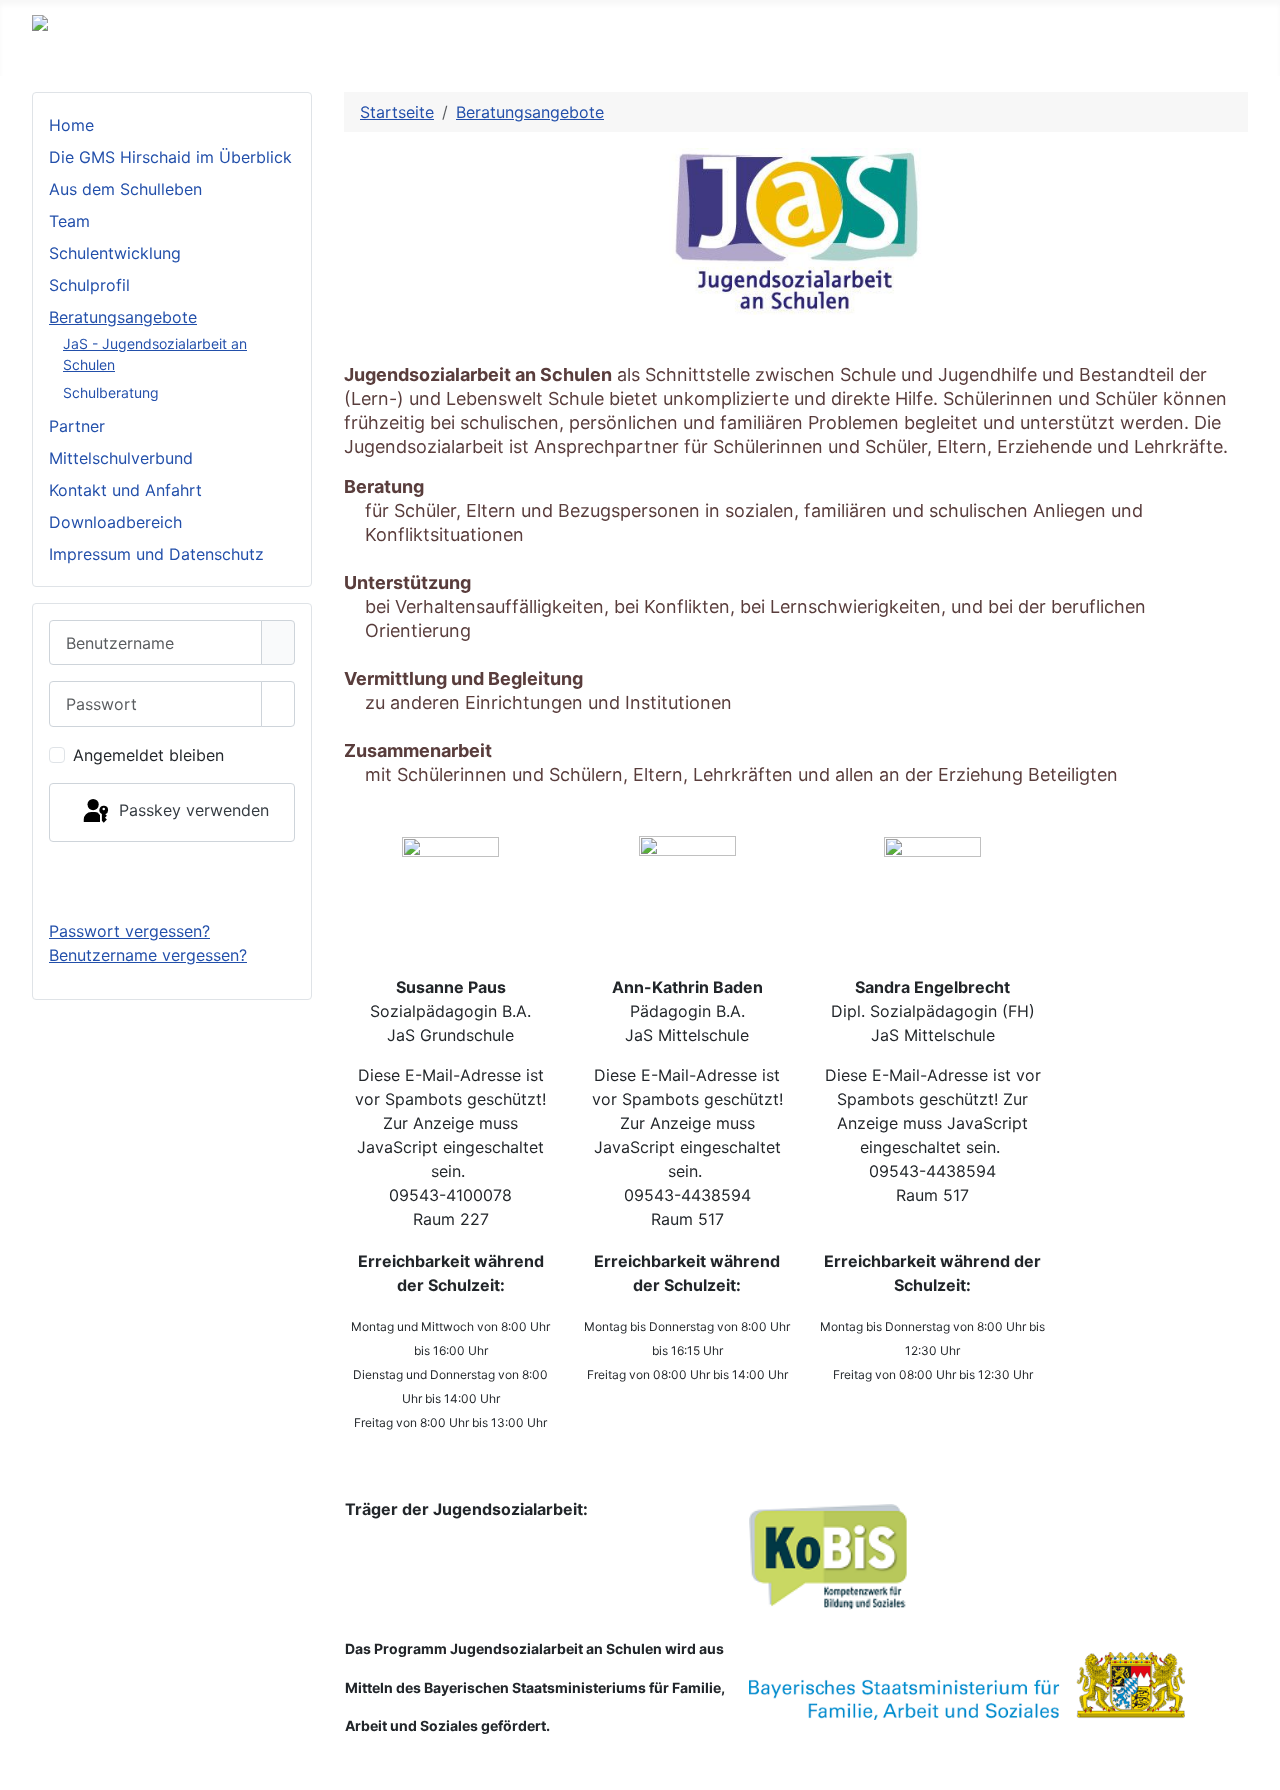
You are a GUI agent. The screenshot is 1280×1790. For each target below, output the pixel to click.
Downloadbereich (115, 522)
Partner (77, 426)
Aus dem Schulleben (125, 189)
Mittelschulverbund (121, 458)
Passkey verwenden (191, 811)
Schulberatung (111, 392)
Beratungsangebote (123, 317)
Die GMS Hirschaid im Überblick (170, 157)
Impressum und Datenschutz (156, 554)
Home (71, 125)
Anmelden (172, 880)
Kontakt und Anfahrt (125, 490)
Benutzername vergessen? (148, 955)
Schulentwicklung (115, 253)
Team (69, 221)
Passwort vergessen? (129, 931)
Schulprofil (89, 285)
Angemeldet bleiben (148, 755)
